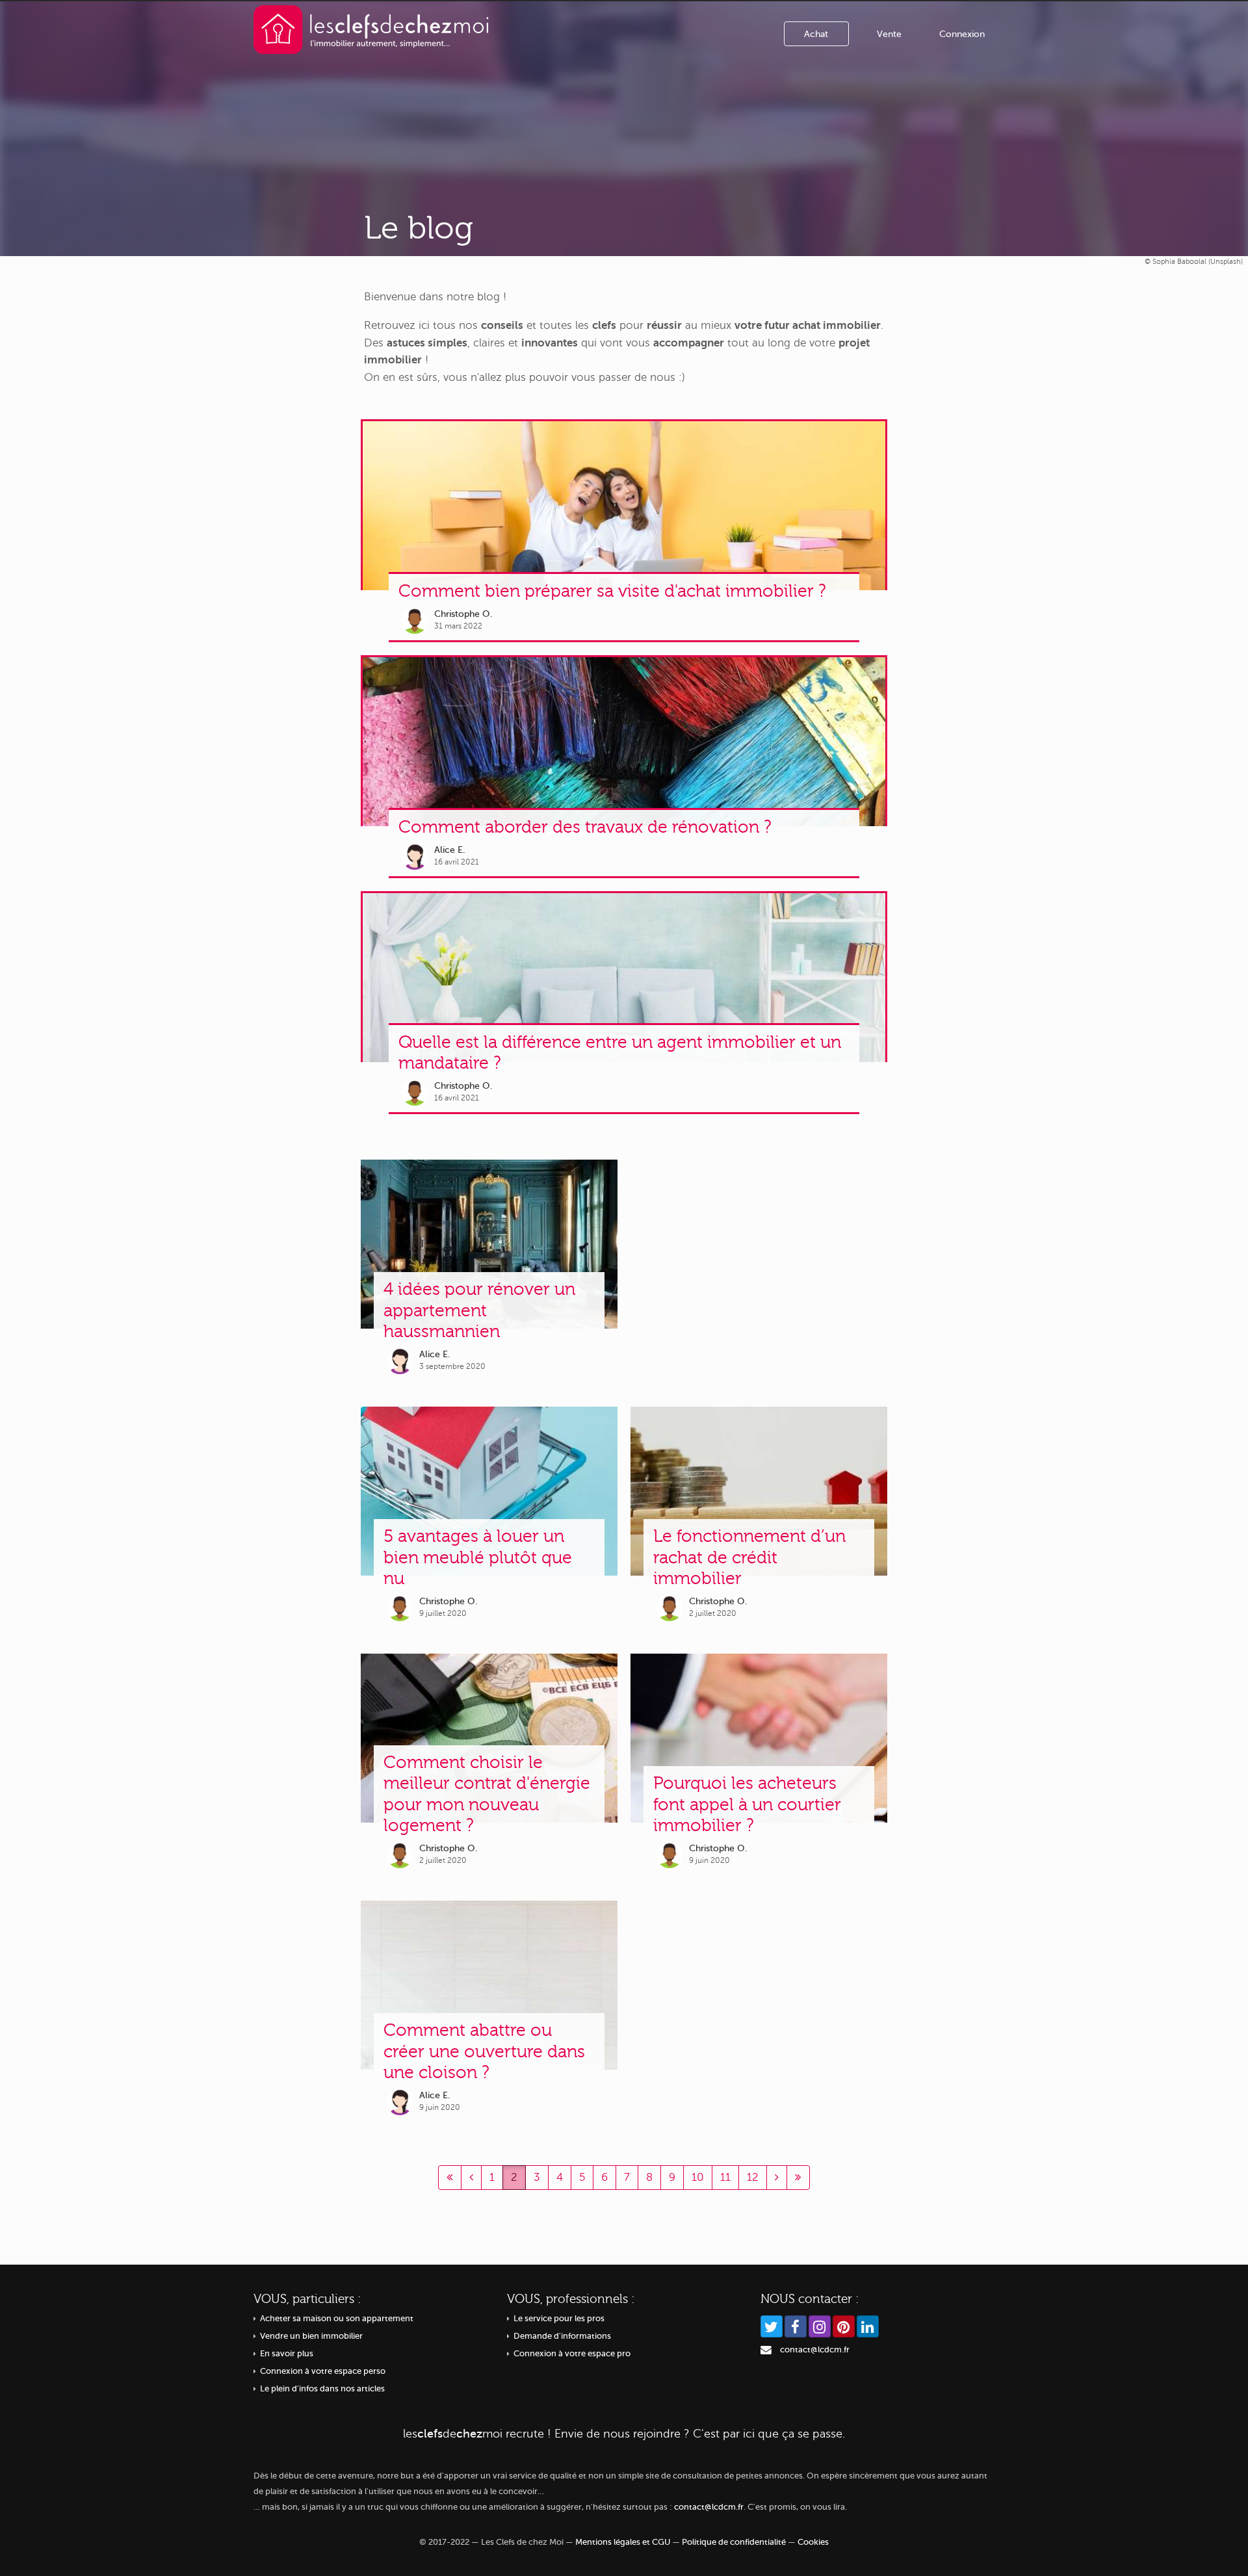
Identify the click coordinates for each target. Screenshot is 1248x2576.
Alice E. (450, 850)
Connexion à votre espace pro (572, 2354)
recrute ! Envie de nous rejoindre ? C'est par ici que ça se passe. (624, 2434)
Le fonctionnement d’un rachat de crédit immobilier (749, 1557)
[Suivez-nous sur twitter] (772, 2326)
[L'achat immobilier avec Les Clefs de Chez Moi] (371, 29)
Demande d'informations (562, 2336)
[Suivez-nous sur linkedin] (868, 2326)
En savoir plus (287, 2354)
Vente (889, 34)
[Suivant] (777, 2178)
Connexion (962, 34)
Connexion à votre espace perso (323, 2371)
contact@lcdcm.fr (815, 2350)
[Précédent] (450, 2178)
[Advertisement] (759, 1270)
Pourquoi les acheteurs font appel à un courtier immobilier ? (747, 1804)
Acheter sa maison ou (337, 2319)
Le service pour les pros (559, 2319)
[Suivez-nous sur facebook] (796, 2326)
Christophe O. (463, 614)
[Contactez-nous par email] (766, 2350)
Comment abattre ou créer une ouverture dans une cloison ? (484, 2051)
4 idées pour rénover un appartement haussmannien (479, 1310)
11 (725, 2177)
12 (753, 2177)
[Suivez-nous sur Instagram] (820, 2326)
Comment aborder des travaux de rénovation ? (585, 827)
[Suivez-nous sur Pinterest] (844, 2326)
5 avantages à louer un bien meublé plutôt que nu (478, 1557)
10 (698, 2177)
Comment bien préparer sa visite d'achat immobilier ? (612, 591)
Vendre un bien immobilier (311, 2336)
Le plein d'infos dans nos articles (322, 2389)
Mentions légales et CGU (623, 2542)
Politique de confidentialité (734, 2542)
